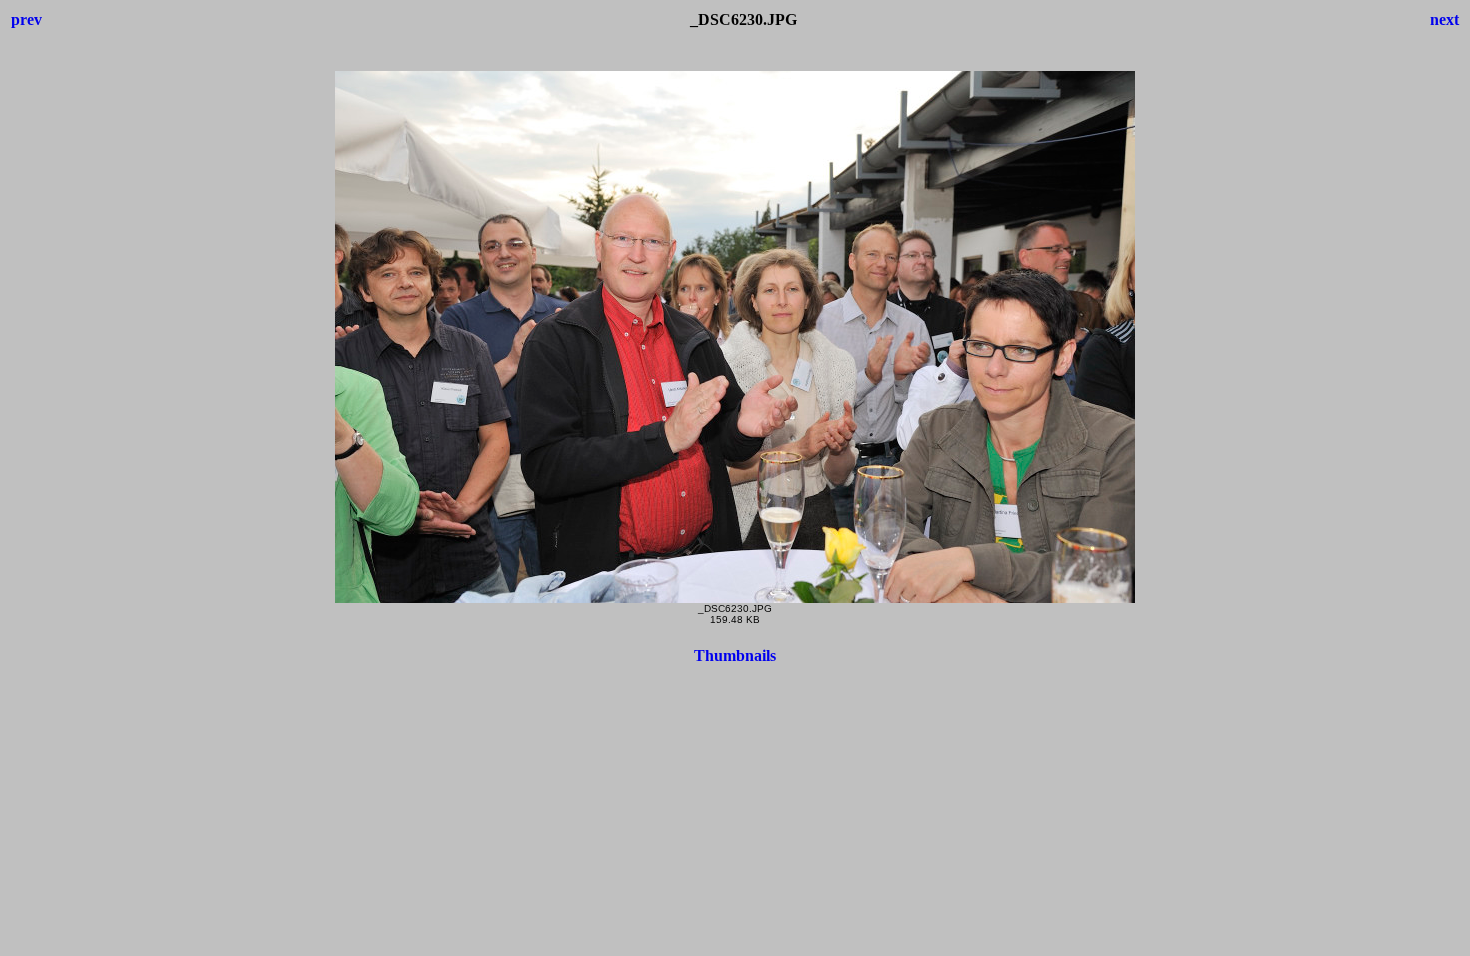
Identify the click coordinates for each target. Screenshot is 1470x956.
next (1444, 19)
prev (26, 19)
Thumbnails (735, 655)
